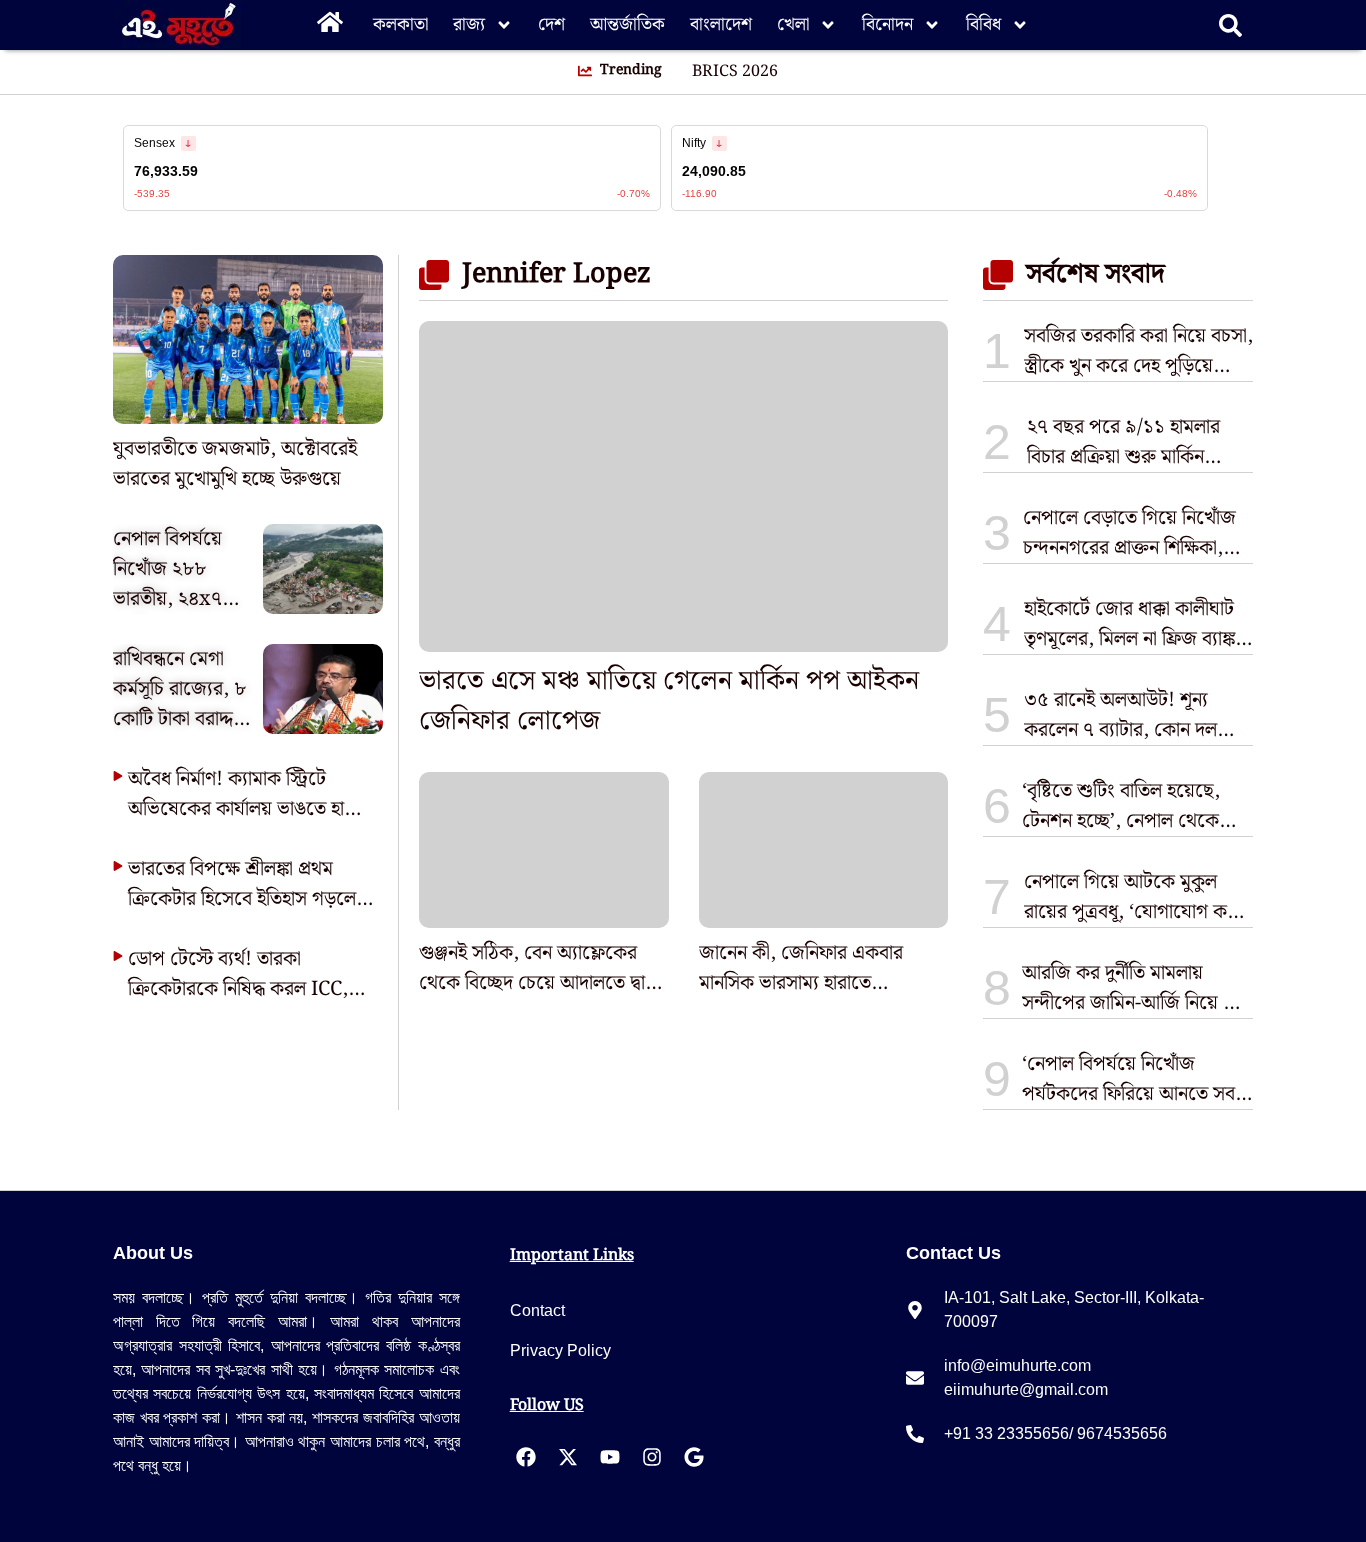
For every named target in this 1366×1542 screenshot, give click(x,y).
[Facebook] (526, 1457)
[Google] (694, 1457)
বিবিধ (983, 24)
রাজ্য (469, 24)
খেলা (793, 24)
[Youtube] (610, 1457)
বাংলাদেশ (721, 24)
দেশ (551, 24)
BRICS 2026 (735, 72)
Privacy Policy (560, 1350)
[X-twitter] (568, 1457)
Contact (537, 1310)
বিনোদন (887, 24)
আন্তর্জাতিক (627, 24)
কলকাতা (400, 24)
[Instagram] (652, 1457)
